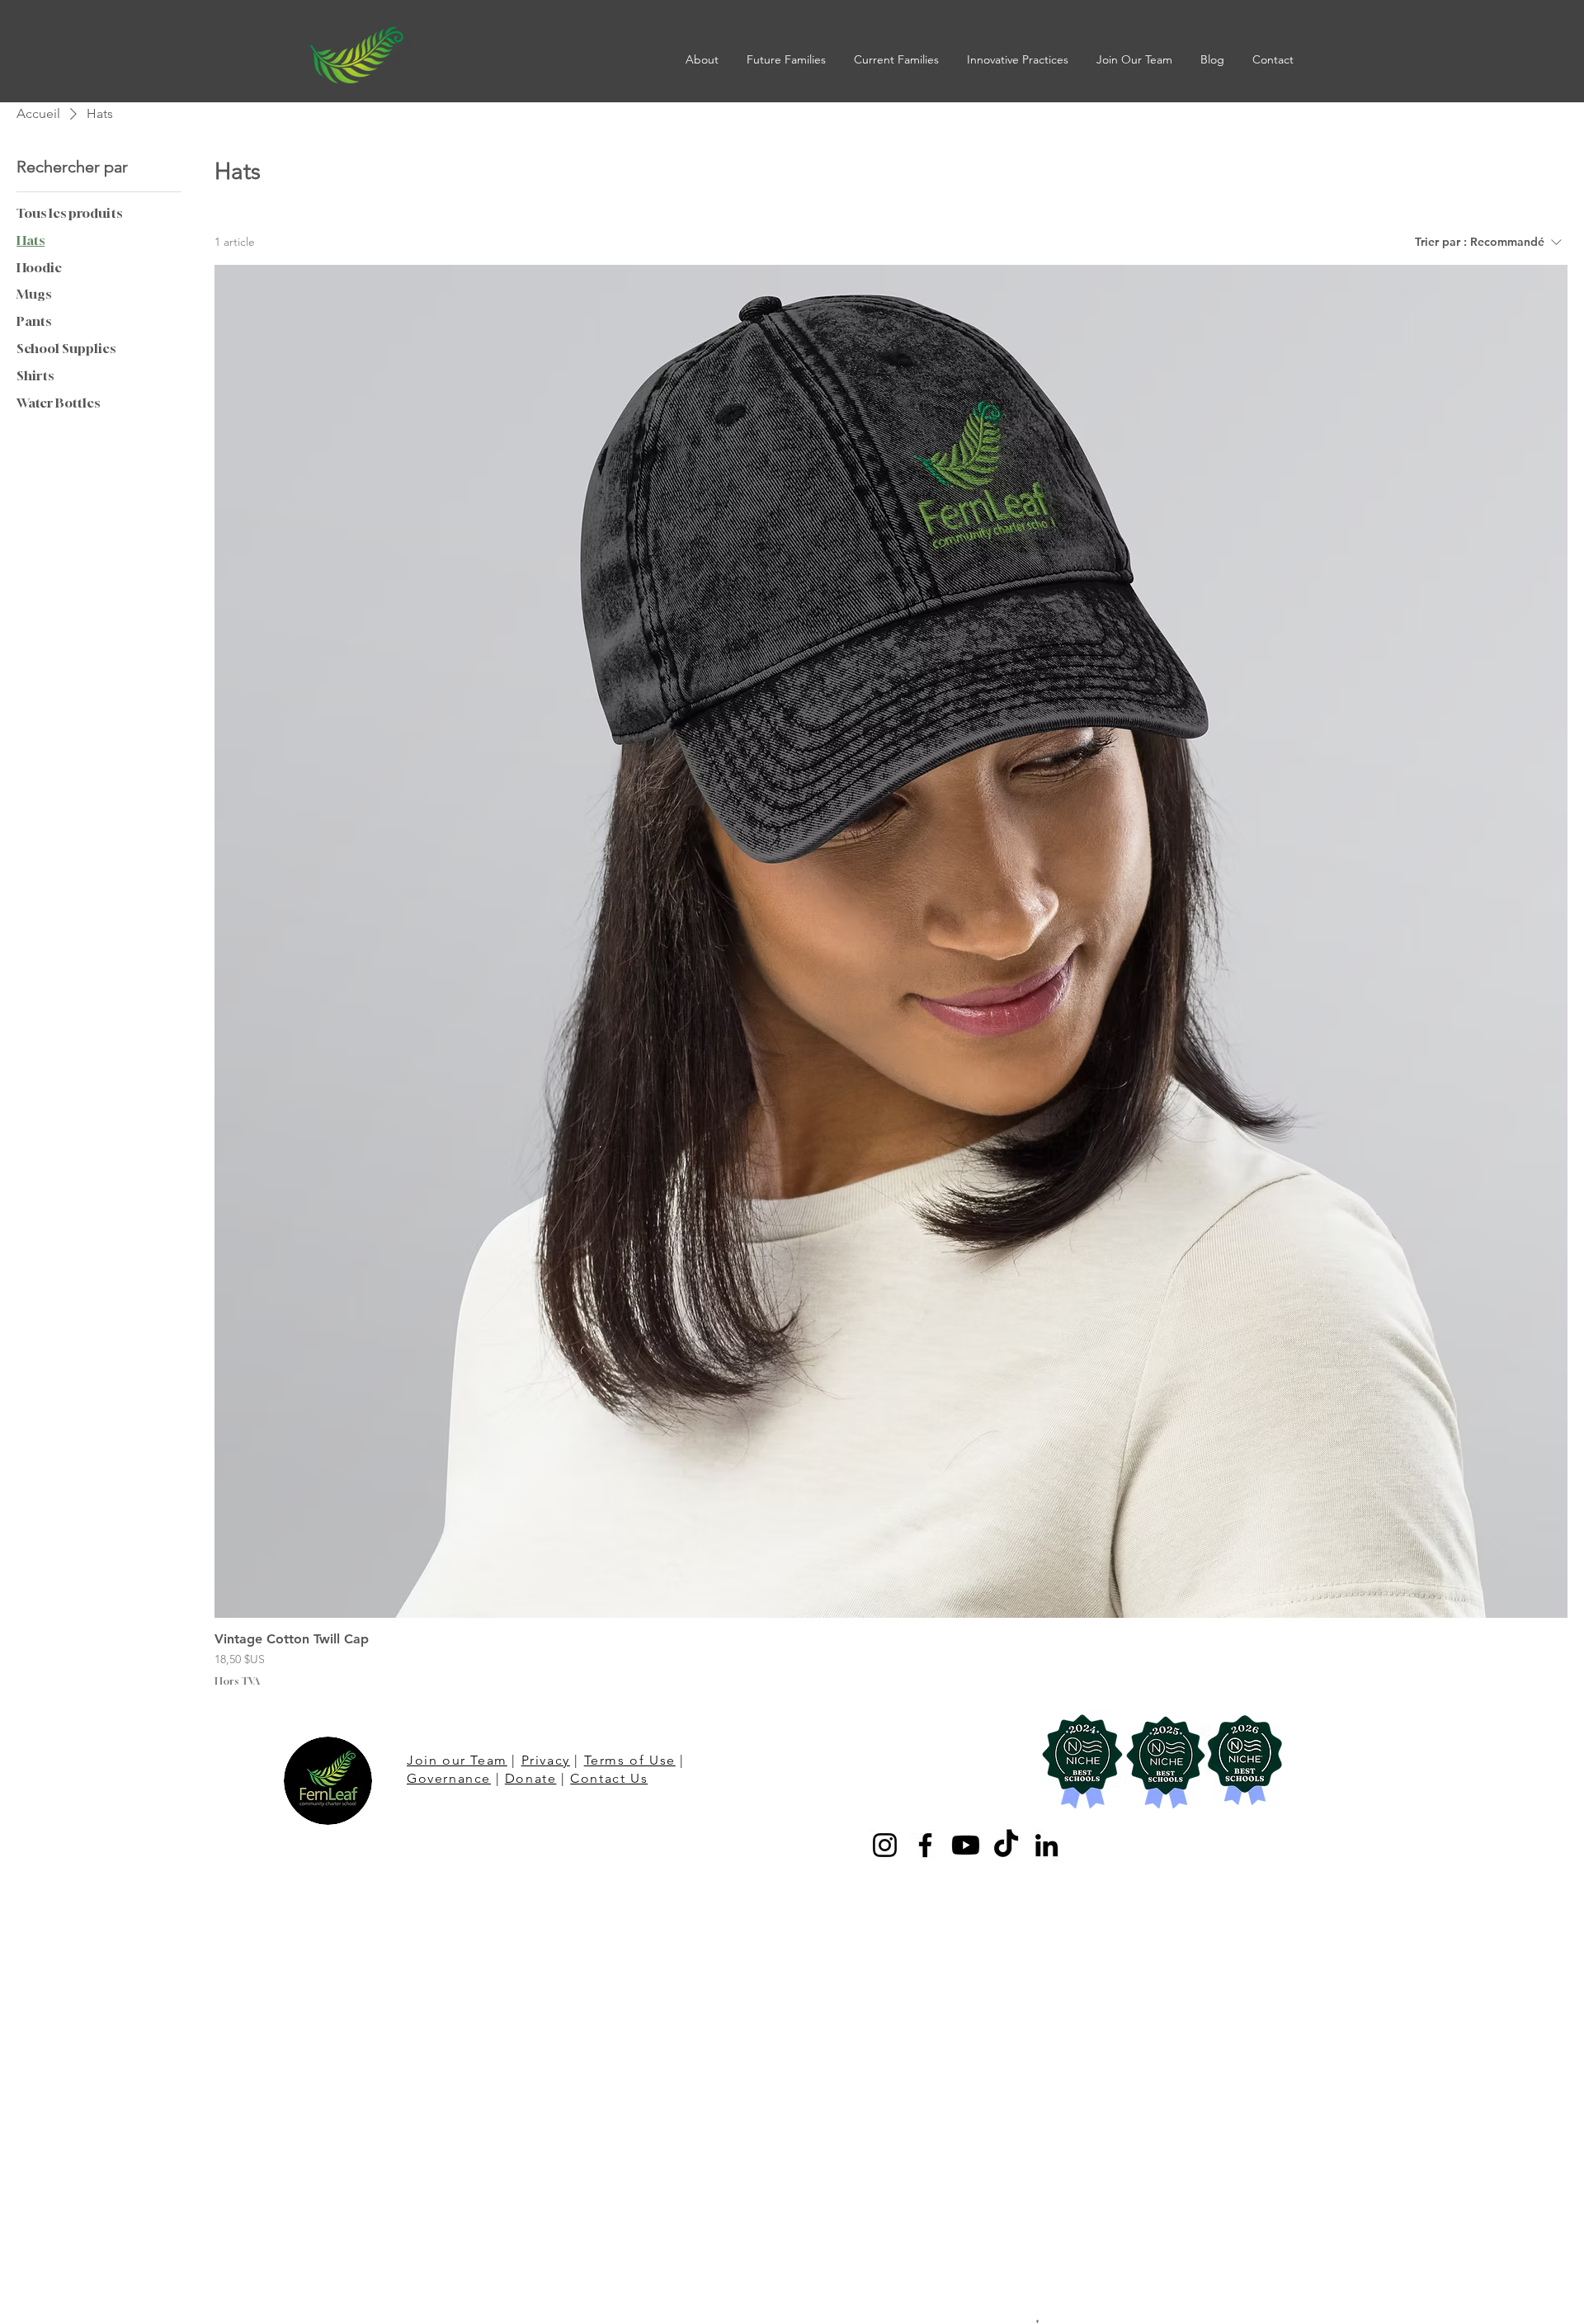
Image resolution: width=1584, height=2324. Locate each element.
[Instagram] (885, 1845)
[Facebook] (925, 1845)
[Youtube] (966, 1845)
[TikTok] (1006, 1845)
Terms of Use (630, 1760)
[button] (704, 59)
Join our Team (457, 1760)
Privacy (546, 1760)
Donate (531, 1778)
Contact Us (609, 1778)
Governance (449, 1778)
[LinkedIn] (1047, 1845)
